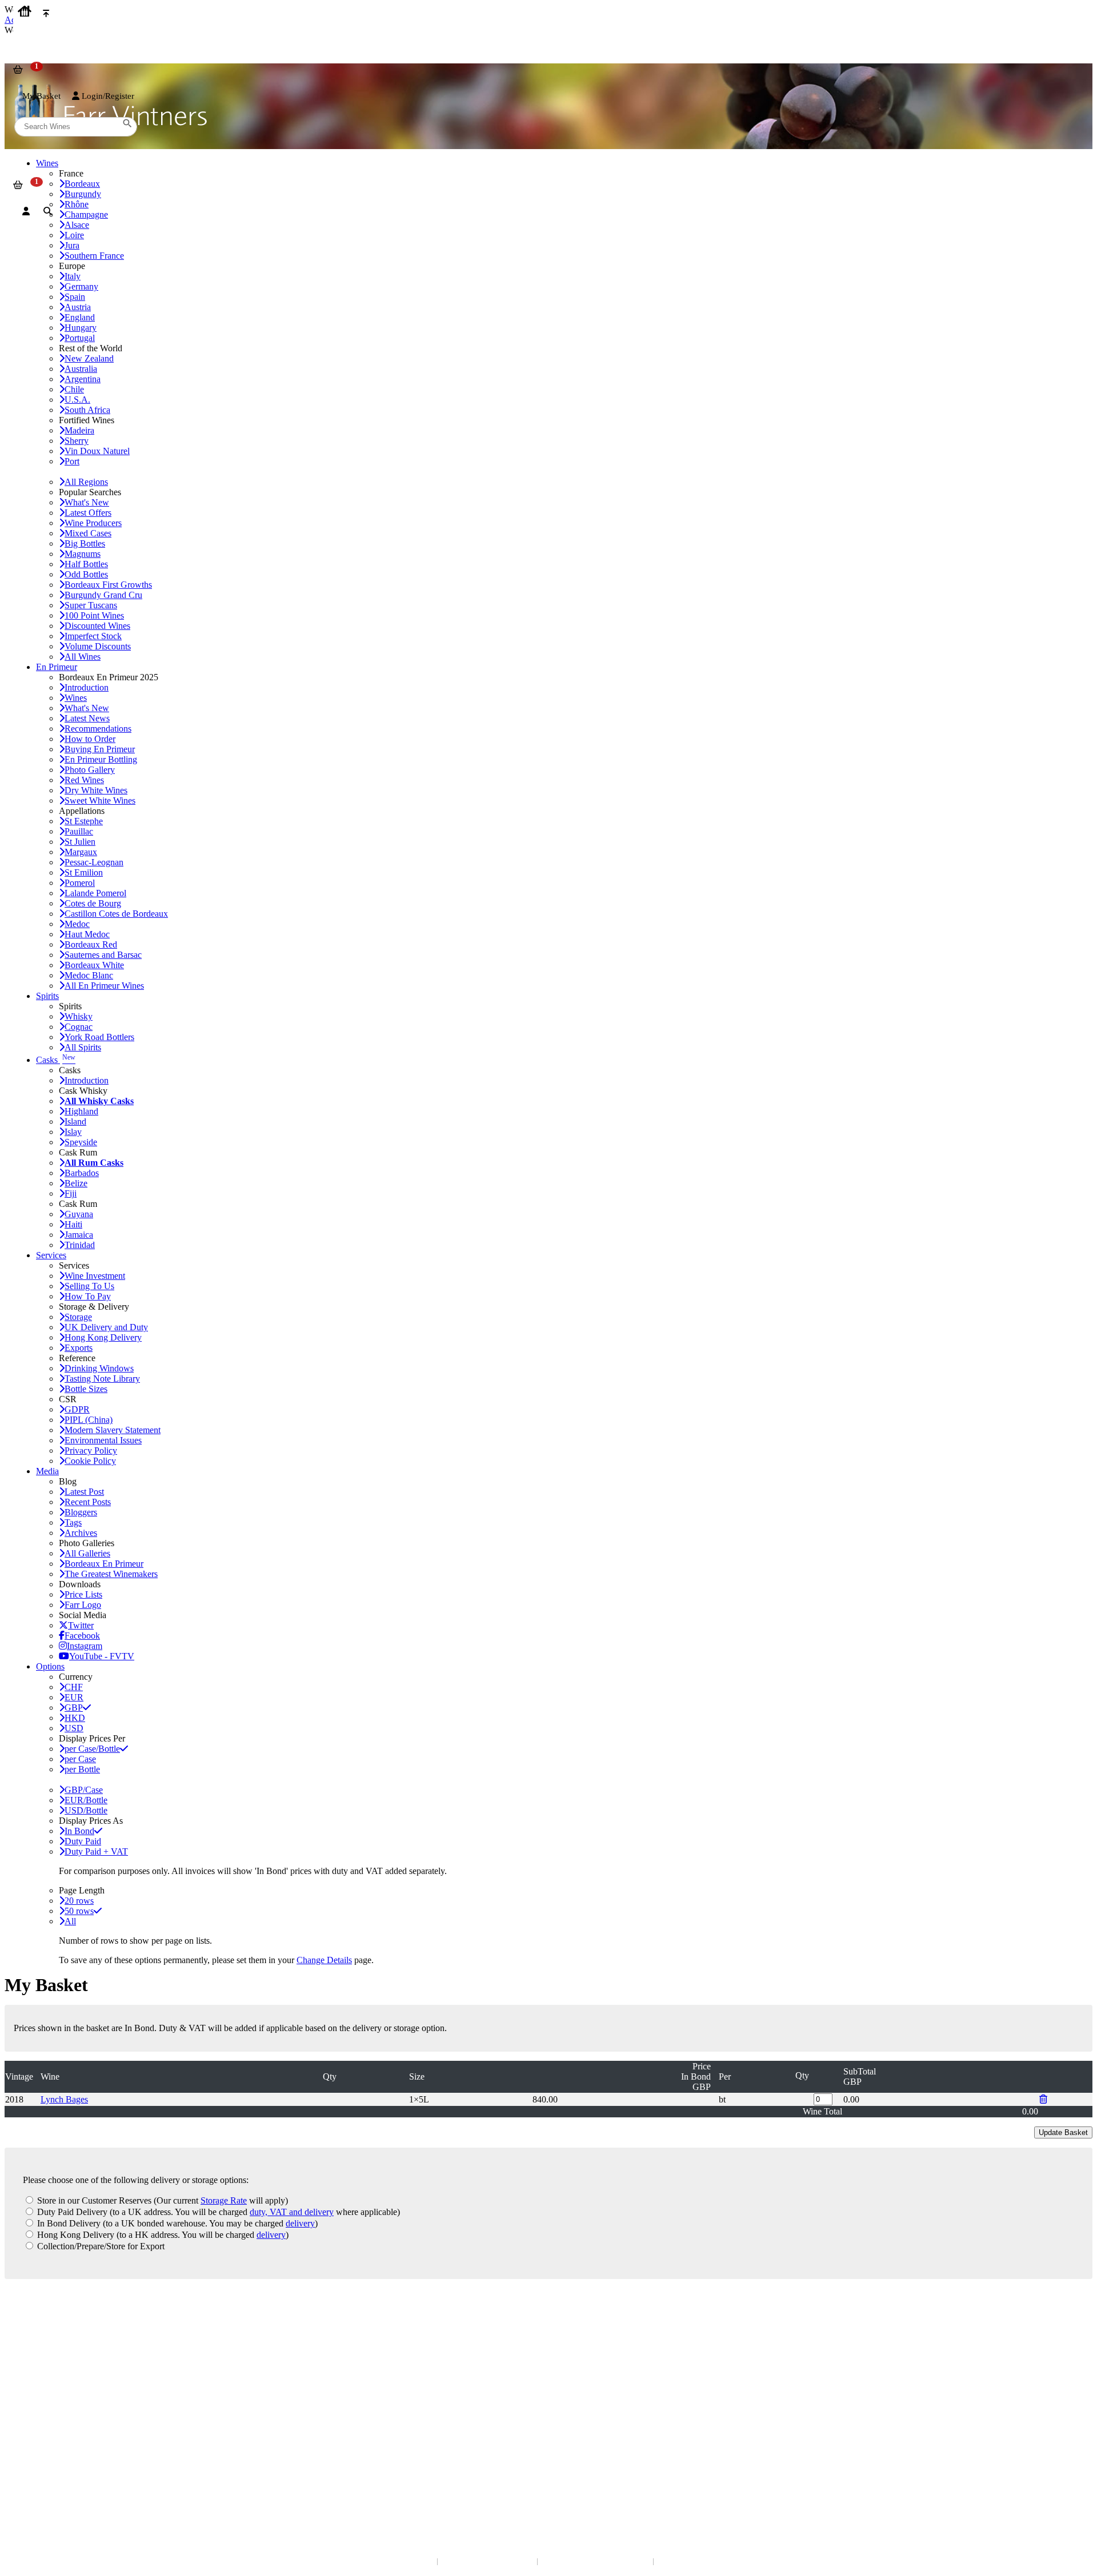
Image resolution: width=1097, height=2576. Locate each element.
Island (75, 1122)
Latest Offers (88, 513)
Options (50, 1666)
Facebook (82, 1636)
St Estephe (84, 821)
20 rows (79, 1901)
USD (74, 1728)
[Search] (48, 211)
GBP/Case (84, 1790)
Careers (26, 2419)
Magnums (83, 554)
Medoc (77, 924)
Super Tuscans (91, 605)
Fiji (71, 1193)
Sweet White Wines (100, 801)
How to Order (90, 739)
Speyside (81, 1142)
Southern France (94, 256)
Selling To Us (89, 1286)
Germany (81, 286)
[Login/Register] (26, 211)
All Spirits (83, 1047)
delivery (300, 2223)
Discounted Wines (97, 626)
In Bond (79, 1831)
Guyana (79, 1214)
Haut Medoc (87, 934)
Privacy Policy (91, 1450)
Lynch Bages (64, 2099)
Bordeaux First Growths (108, 585)
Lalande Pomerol (95, 893)
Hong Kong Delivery (103, 1337)
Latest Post (84, 1492)
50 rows (79, 1911)
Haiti (73, 1224)
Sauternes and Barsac (103, 955)
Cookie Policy (90, 1461)
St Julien (80, 842)
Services (51, 1255)
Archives (81, 1533)
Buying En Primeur (100, 749)
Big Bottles (85, 543)
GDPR (77, 1409)
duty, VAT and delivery (292, 2212)
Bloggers (81, 1512)
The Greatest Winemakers (111, 1574)
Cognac (79, 1027)
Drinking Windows (99, 1368)
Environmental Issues (103, 1440)
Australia (81, 369)
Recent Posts (88, 1502)
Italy (73, 276)
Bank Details (34, 2335)
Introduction (87, 687)
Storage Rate (224, 2200)
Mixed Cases (88, 533)
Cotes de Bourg (93, 903)
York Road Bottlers (99, 1037)
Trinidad (80, 1245)
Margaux (81, 852)
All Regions (86, 482)
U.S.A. (77, 400)
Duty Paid (83, 1841)
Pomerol (80, 883)
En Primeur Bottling (101, 759)
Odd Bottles (86, 574)
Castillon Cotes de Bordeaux (116, 914)
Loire (74, 235)
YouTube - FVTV (102, 1656)
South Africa (87, 410)
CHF (74, 1687)
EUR (74, 1697)
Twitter (81, 1625)
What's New (87, 502)
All (70, 1921)
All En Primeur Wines (104, 986)
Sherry (77, 441)
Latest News (87, 718)
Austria (78, 307)
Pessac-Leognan (94, 862)
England (80, 317)
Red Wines (84, 780)
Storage (78, 1317)
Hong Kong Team (41, 2480)
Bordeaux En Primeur (104, 1564)
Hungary (81, 328)
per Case (80, 1759)
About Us (29, 2385)
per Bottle (82, 1769)
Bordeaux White (94, 965)
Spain (75, 297)
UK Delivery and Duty (106, 1327)
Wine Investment (95, 1276)
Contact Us (31, 2323)
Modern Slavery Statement (113, 1430)
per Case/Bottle (92, 1749)
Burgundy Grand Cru (103, 595)
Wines (76, 698)
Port (72, 461)
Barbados (82, 1173)
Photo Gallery (90, 770)
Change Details (324, 1960)
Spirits (47, 996)
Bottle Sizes (86, 1389)
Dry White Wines (96, 790)
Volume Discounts (98, 646)
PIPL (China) (89, 1420)
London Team (36, 2346)
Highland (81, 1111)
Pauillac (79, 831)
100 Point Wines (94, 615)
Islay (73, 1132)
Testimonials (34, 2396)
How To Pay (88, 1296)
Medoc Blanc (89, 975)
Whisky (79, 1016)
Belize (76, 1183)
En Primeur (57, 667)
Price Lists (83, 1594)
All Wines (83, 657)
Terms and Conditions (48, 2408)
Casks (56, 1060)
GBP (74, 1708)
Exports (79, 1348)
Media (47, 1471)
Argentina (83, 379)
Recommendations (98, 729)
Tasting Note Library (102, 1379)
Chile (74, 389)
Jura (72, 245)
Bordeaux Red (91, 944)
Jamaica (79, 1235)
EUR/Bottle (86, 1800)
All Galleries (87, 1553)
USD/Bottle (86, 1810)
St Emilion (84, 872)
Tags (73, 1522)
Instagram (85, 1646)
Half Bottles (86, 564)
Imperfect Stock (93, 636)
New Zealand (89, 358)
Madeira (79, 430)
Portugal (80, 338)
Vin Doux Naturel (97, 451)
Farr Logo (83, 1605)
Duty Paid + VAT (96, 1851)
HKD (75, 1718)
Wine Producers (93, 523)
